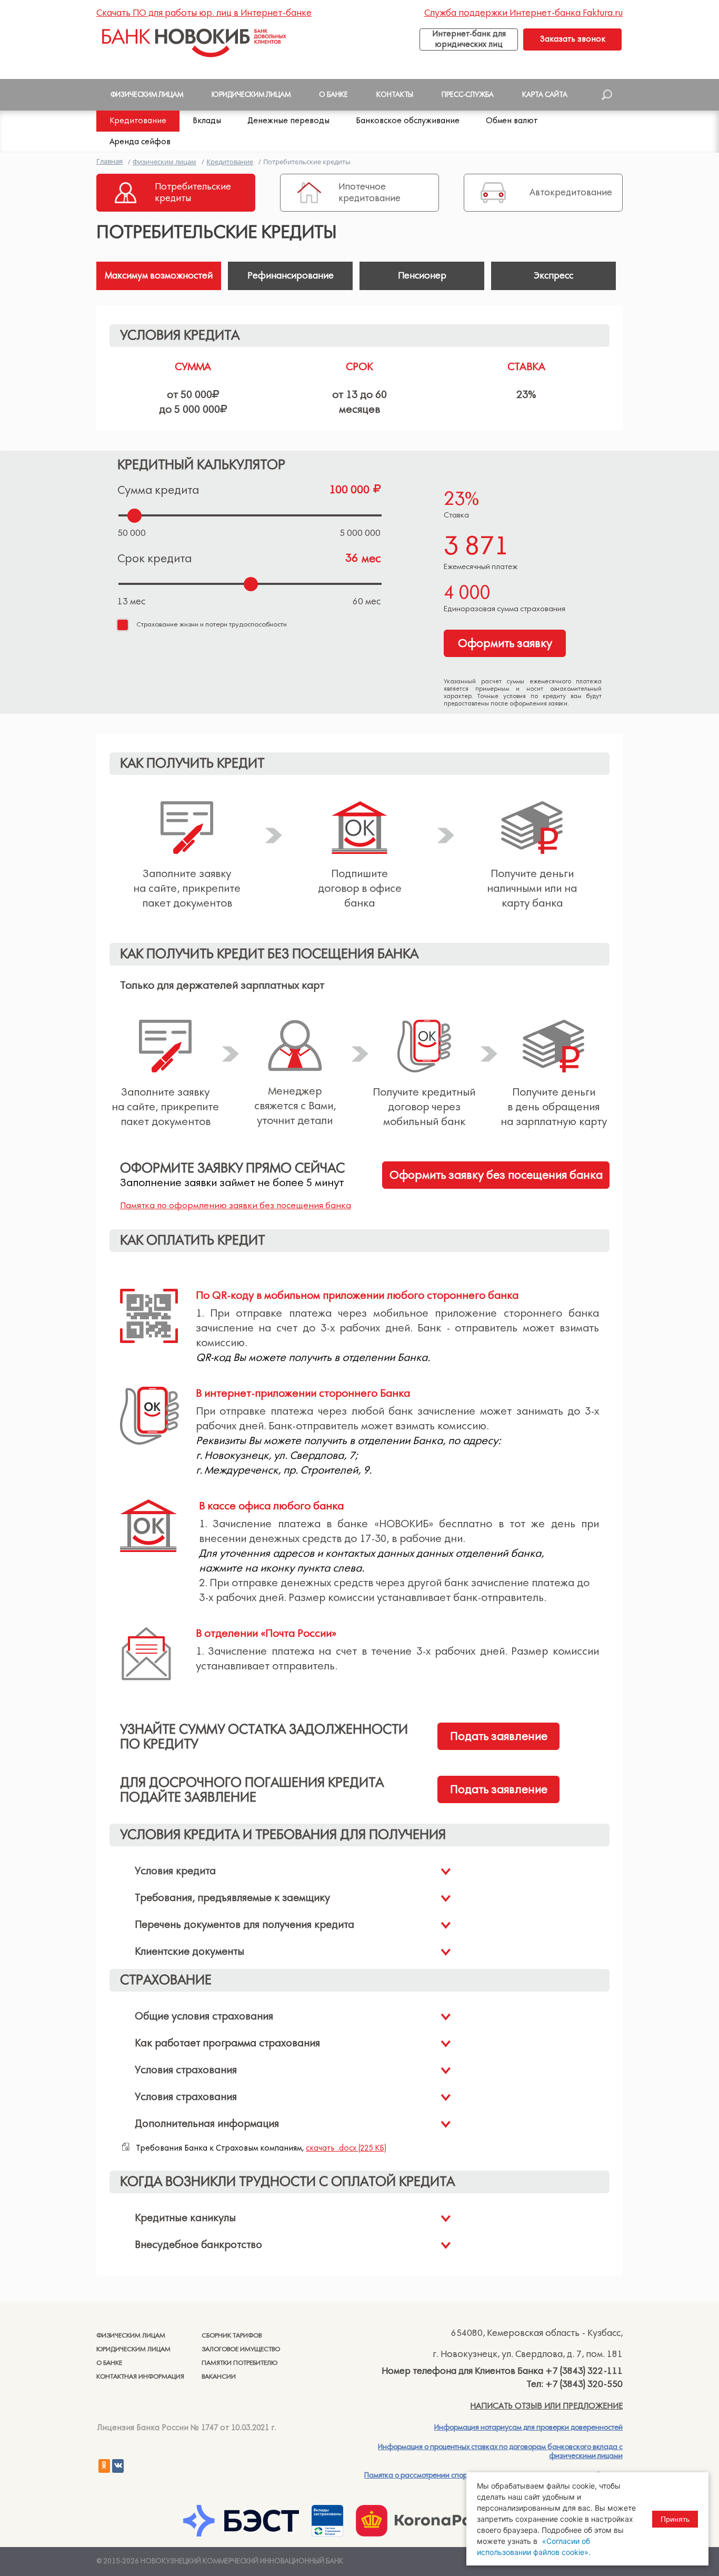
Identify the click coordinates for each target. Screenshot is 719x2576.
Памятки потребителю (239, 2363)
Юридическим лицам (133, 2349)
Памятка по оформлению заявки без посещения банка (236, 1206)
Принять (675, 2519)
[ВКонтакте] (118, 2466)
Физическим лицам (131, 2336)
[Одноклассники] (104, 2466)
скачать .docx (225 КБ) (346, 2148)
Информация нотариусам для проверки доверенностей (528, 2428)
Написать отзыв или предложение (546, 2406)
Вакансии (219, 2377)
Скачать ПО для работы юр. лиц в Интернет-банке (204, 13)
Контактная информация (140, 2377)
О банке (109, 2363)
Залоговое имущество (241, 2349)
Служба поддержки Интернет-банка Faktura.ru (523, 13)
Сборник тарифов (232, 2336)
